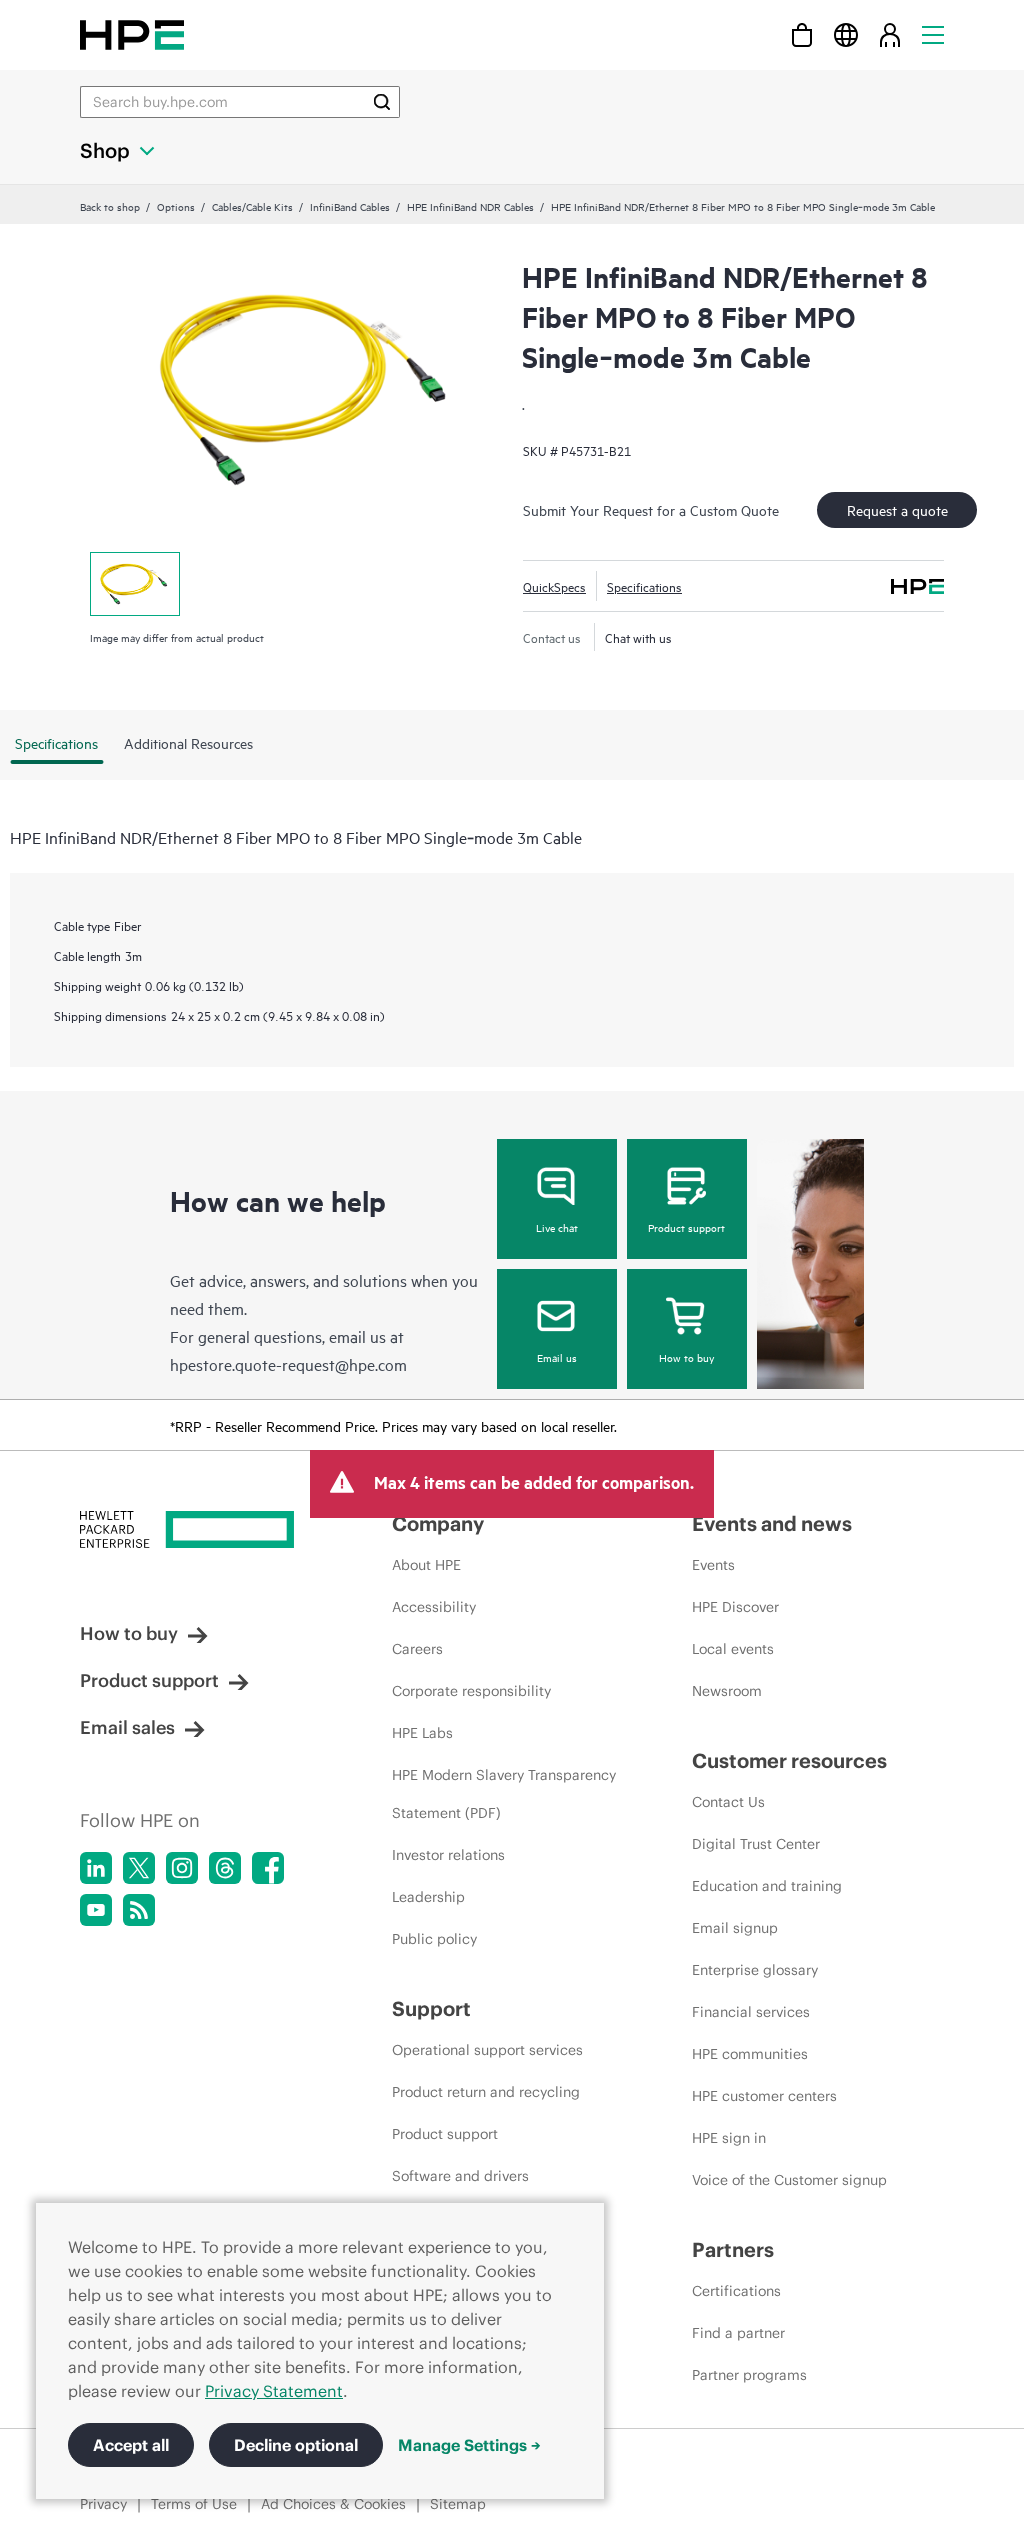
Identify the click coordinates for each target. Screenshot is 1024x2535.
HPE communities (750, 2054)
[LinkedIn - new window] (96, 1868)
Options (176, 206)
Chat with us (638, 637)
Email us (557, 1357)
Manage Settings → (469, 2445)
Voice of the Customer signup (789, 2180)
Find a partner (738, 2333)
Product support (686, 1227)
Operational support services (487, 2050)
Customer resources (789, 1760)
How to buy (686, 1357)
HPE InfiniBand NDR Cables (470, 206)
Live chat (557, 1227)
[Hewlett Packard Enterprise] (132, 34)
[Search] (382, 102)
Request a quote (897, 509)
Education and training (767, 1886)
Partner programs (749, 2375)
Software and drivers (460, 2176)
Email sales (127, 1727)
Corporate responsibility (471, 1691)
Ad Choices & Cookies (333, 2504)
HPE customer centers (764, 2096)
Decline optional (296, 2445)
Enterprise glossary (755, 1970)
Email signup (735, 1928)
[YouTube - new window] (96, 1910)
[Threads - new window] (225, 1868)
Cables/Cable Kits (252, 206)
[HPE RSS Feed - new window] (139, 1910)
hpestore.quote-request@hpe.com (288, 1364)
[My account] (890, 34)
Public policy (434, 1939)
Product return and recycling (486, 2092)
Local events (733, 1649)
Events (713, 1565)
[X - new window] (139, 1868)
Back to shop (110, 206)
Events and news (772, 1523)
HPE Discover (735, 1607)
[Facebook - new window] (268, 1868)
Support (431, 2008)
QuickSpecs (554, 586)
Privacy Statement (274, 2391)
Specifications (644, 586)
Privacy (103, 2504)
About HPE (426, 1565)
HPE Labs (422, 1733)
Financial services (751, 2012)
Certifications (736, 2291)
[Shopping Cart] (802, 34)
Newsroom (727, 1691)
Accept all (131, 2445)
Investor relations (448, 1855)
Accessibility (434, 1607)
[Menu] (933, 34)
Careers (417, 1649)
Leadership (428, 1897)
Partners (733, 2249)
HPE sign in (729, 2138)
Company (438, 1523)
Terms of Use (194, 2504)
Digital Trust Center (756, 1844)
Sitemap (458, 2504)
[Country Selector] (846, 34)
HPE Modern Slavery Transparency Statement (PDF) (504, 1794)
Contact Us (728, 1802)
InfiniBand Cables (350, 206)
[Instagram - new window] (182, 1868)
